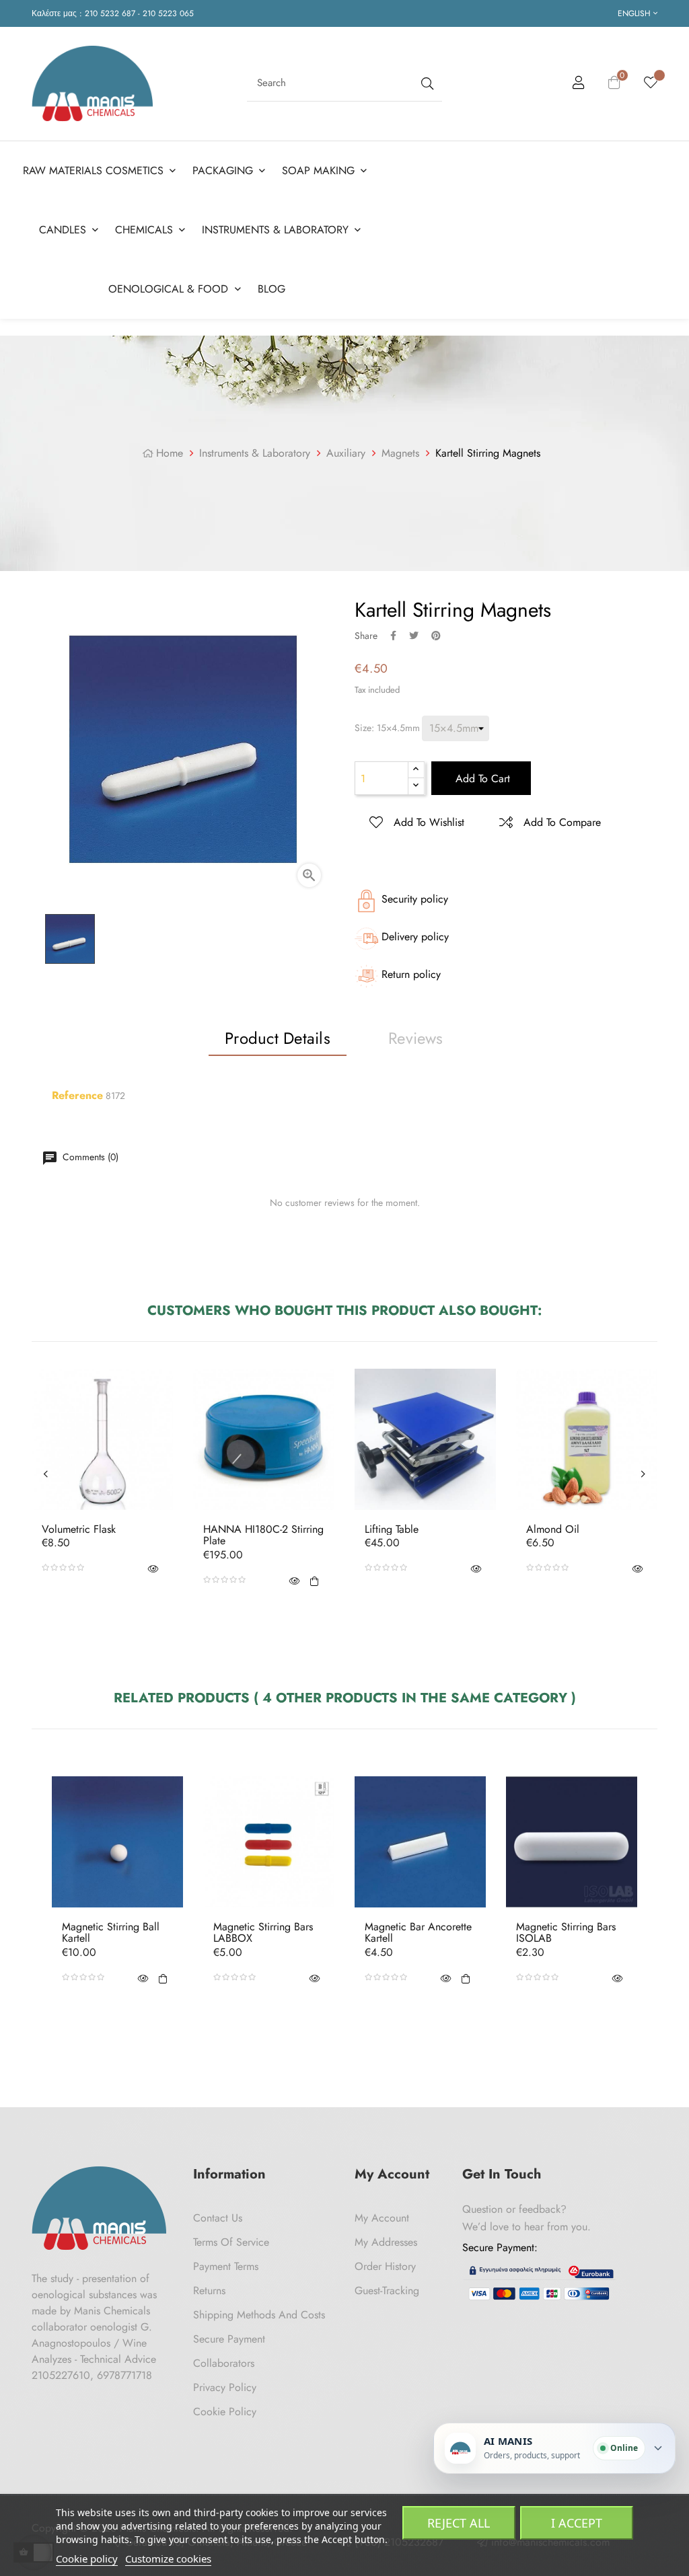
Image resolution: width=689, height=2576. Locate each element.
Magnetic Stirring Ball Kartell (111, 1933)
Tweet (414, 636)
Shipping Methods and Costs (259, 2315)
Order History (385, 2266)
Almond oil (553, 1529)
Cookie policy (87, 2559)
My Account (382, 2218)
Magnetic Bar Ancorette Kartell (418, 1933)
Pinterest (436, 636)
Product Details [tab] (278, 1038)
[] (314, 1580)
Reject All (459, 2523)
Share (393, 636)
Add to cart (481, 779)
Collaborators (224, 2363)
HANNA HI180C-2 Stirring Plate (263, 1535)
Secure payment (229, 2339)
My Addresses (386, 2242)
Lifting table (392, 1529)
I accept (577, 2523)
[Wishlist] (651, 83)
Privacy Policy (225, 2387)
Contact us (218, 2218)
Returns (209, 2290)
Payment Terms (226, 2266)
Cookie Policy (225, 2412)
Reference (77, 1096)
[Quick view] (153, 1568)
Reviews (416, 1038)
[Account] (579, 85)
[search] (426, 83)
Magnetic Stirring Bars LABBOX (263, 1933)
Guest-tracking (387, 2290)
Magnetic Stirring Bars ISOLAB (566, 1933)
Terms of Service (231, 2242)
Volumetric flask (79, 1529)
